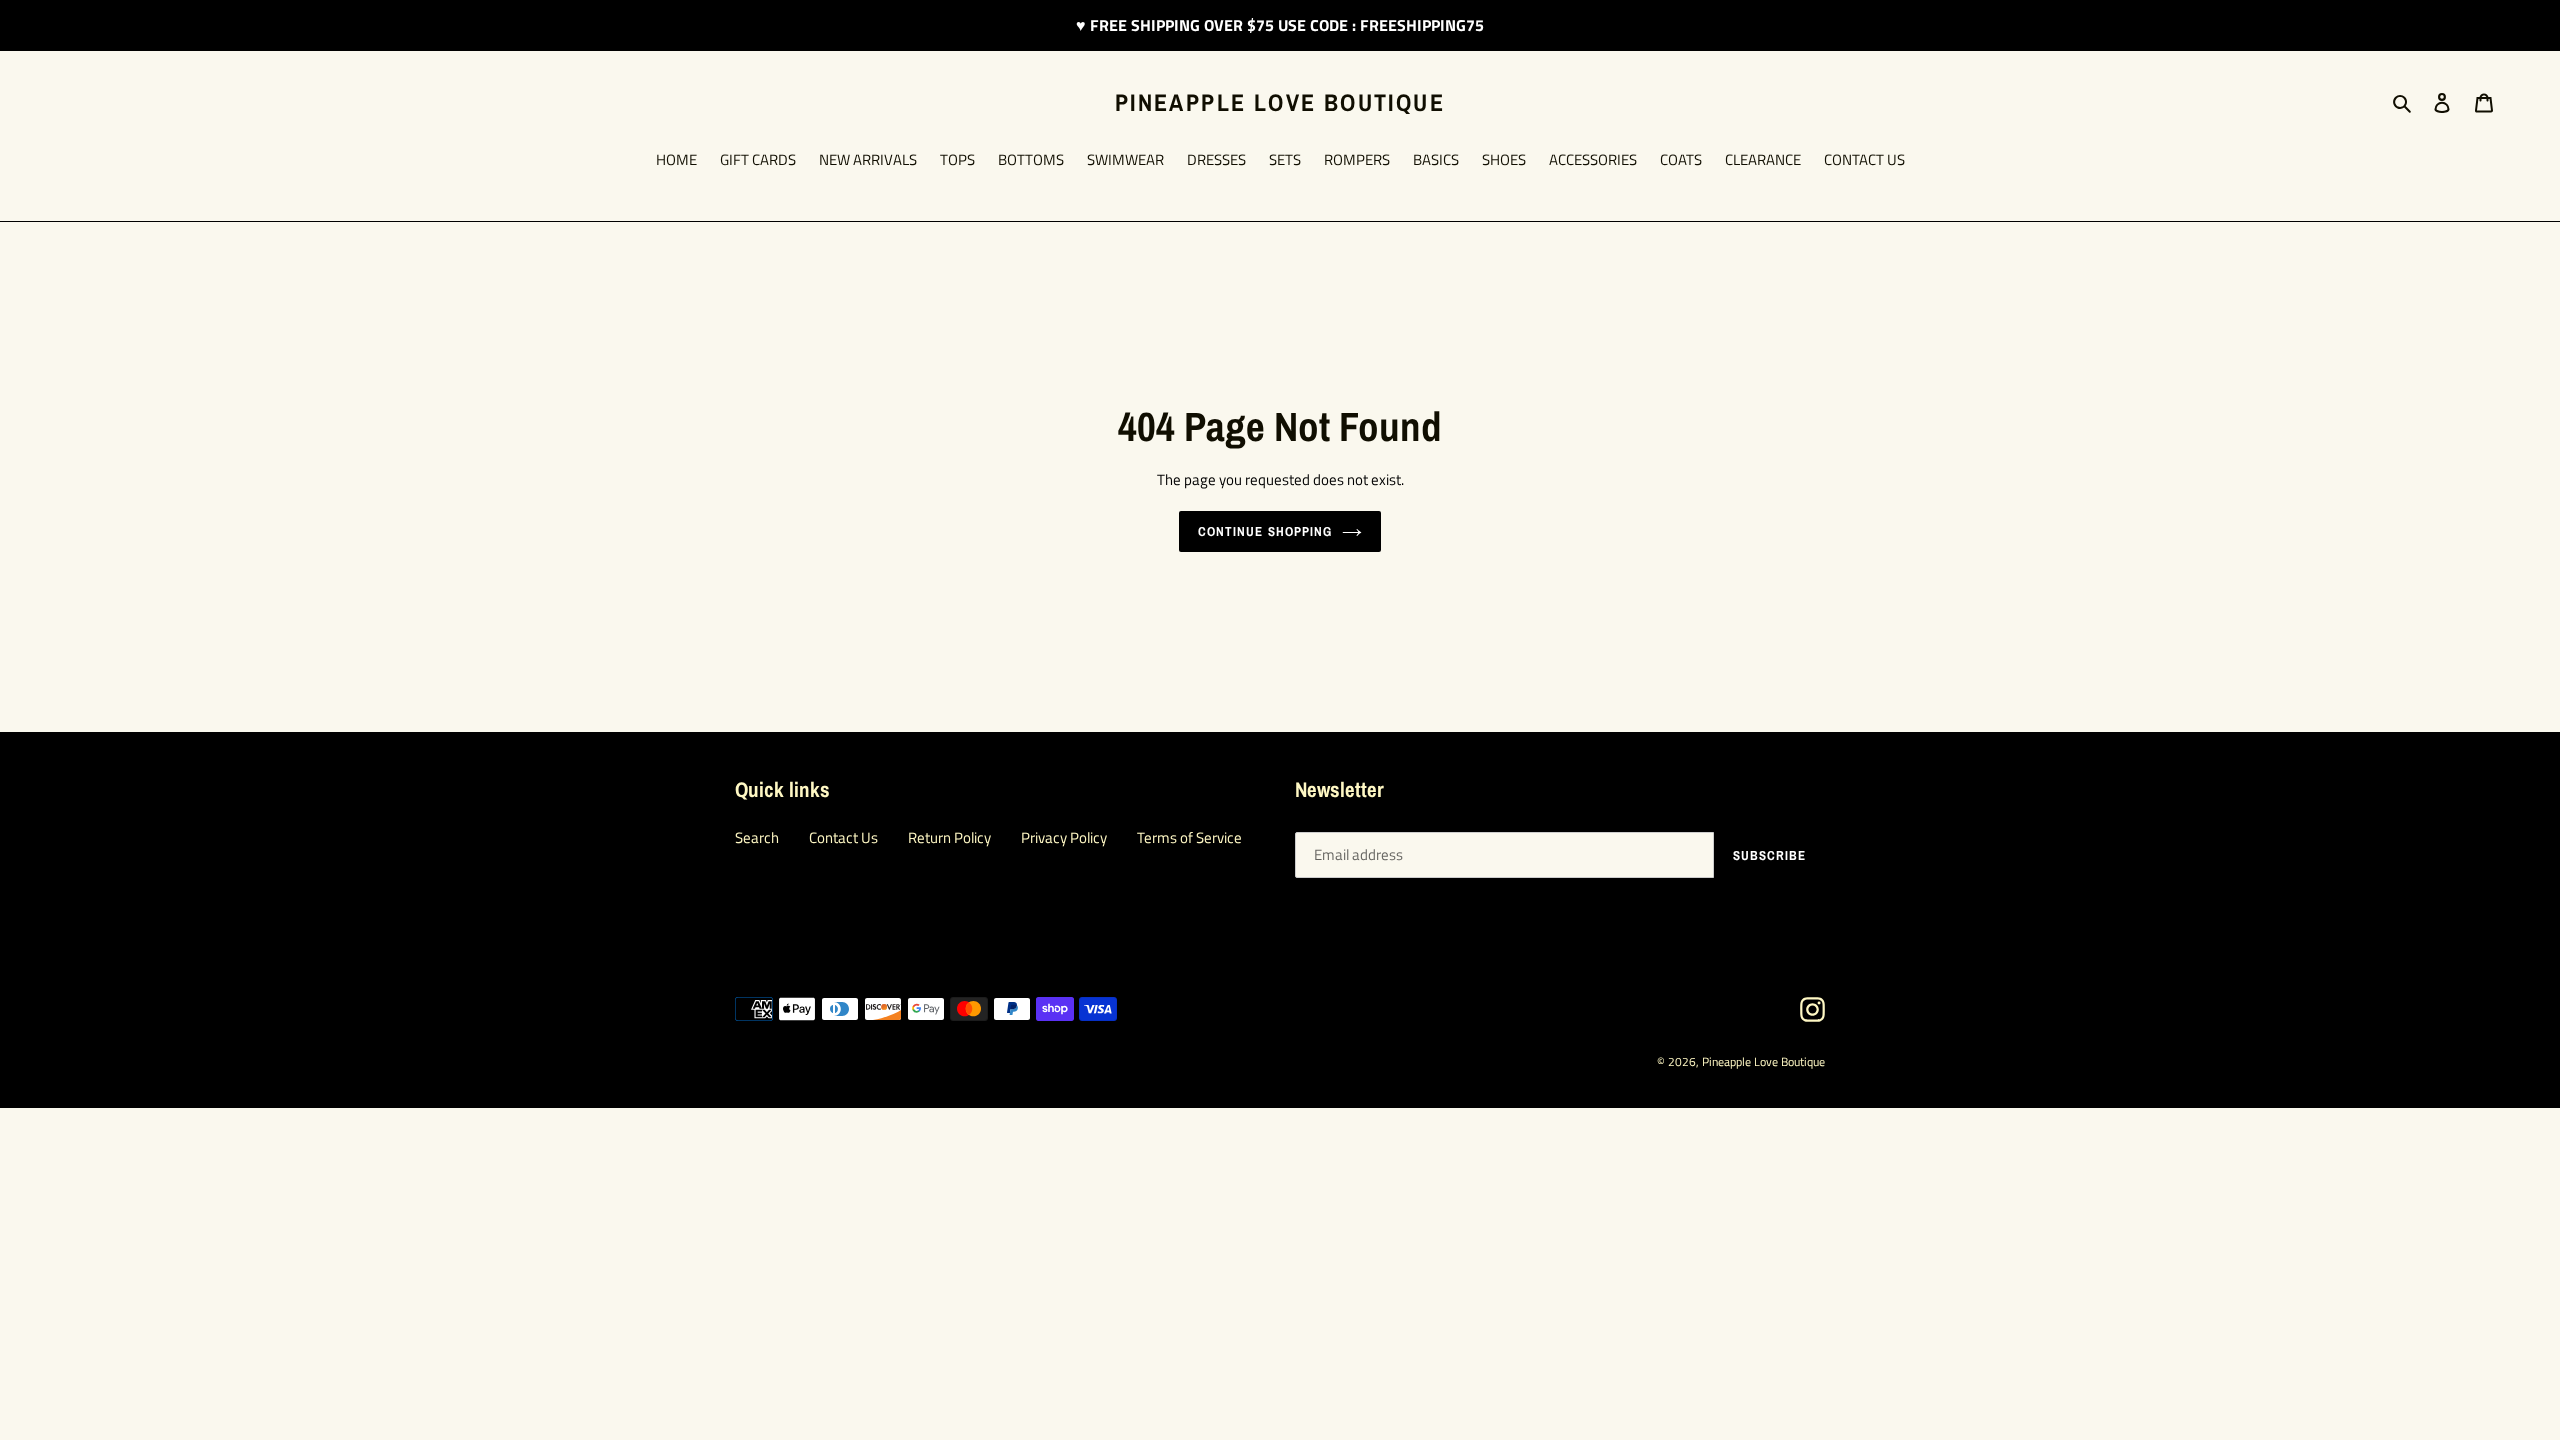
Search (757, 837)
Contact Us (843, 837)
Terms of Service (1189, 837)
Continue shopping (1265, 531)
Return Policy (949, 837)
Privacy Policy (1064, 837)
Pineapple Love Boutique (1280, 102)
